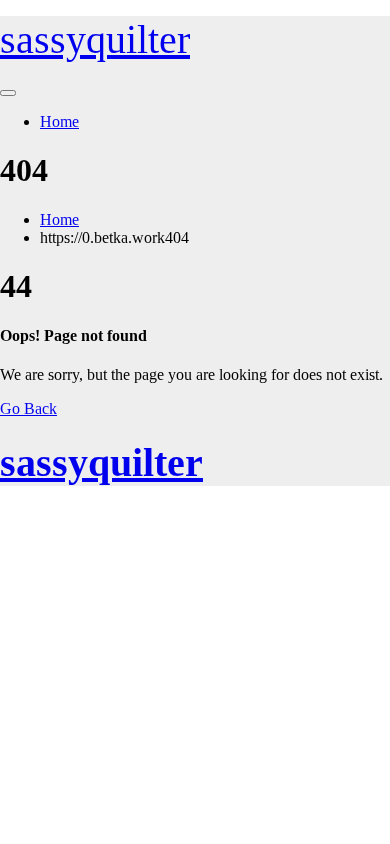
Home (59, 121)
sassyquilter (95, 39)
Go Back (28, 408)
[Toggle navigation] (8, 93)
